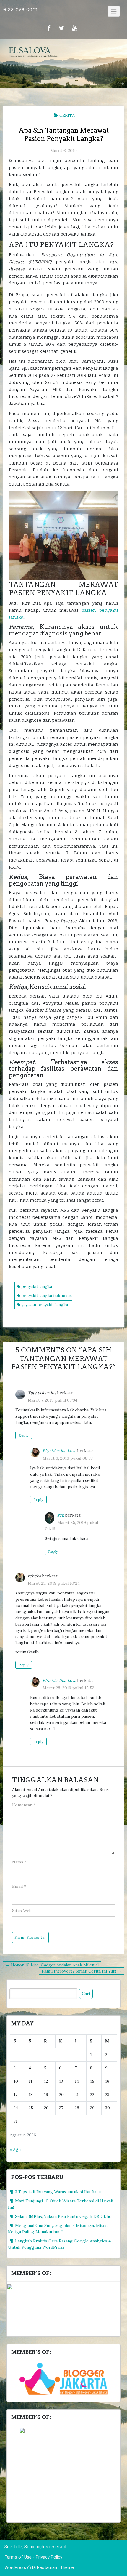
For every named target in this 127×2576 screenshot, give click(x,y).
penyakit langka (37, 1286)
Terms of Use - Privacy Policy (33, 2557)
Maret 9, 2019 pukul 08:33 (68, 1458)
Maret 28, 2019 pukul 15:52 (68, 1688)
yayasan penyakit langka (45, 1305)
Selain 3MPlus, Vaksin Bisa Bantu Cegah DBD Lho (63, 2216)
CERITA (67, 115)
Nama (19, 1862)
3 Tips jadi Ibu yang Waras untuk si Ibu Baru (58, 2192)
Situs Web (22, 1911)
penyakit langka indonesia (47, 1296)
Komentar (24, 1805)
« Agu (15, 2149)
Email (19, 1886)
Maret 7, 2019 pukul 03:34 (53, 1400)
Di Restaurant (45, 2567)
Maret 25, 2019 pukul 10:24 (54, 1583)
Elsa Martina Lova (59, 1451)
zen (61, 1515)
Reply (24, 1435)
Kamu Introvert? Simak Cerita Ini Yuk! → (82, 1971)
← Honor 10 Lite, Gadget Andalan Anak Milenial (52, 1965)
